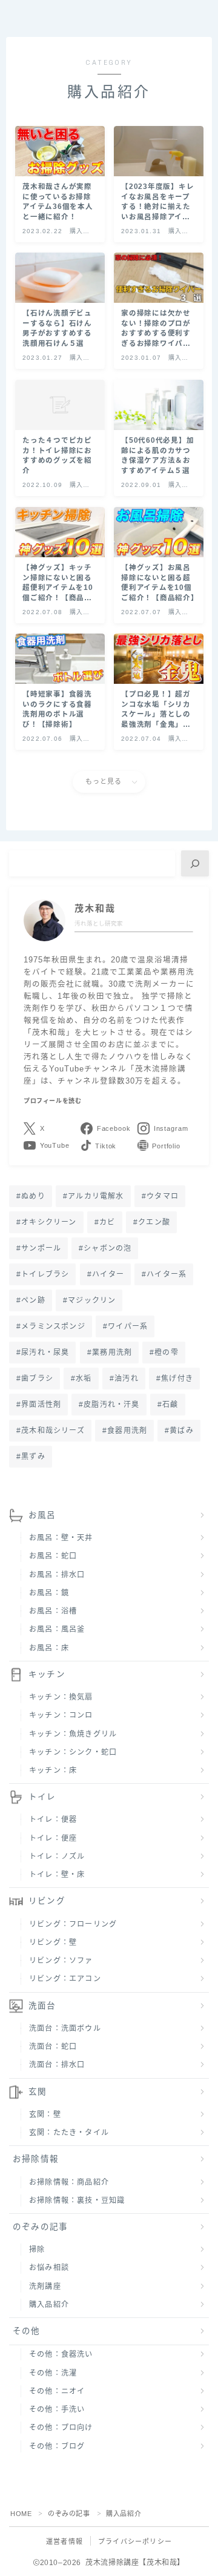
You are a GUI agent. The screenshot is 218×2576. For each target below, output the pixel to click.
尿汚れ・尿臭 (45, 1353)
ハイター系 (167, 1274)
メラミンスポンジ (53, 1326)
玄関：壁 (45, 2114)
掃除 (37, 2250)
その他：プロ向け (61, 2428)
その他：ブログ (57, 2446)
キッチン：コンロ (61, 1715)
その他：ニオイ (57, 2391)
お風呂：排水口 (57, 1575)
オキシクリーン (49, 1222)
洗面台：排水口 (57, 2065)
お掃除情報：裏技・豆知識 (77, 2200)
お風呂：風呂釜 (57, 1629)
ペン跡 (33, 1300)
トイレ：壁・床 (57, 1875)
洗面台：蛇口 (53, 2047)
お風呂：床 (49, 1648)
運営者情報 (64, 2541)
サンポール (41, 1248)
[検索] (195, 863)
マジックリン (92, 1300)
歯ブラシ (37, 1379)
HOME (21, 2514)
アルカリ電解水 (96, 1196)
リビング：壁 (53, 1942)
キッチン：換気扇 (61, 1697)
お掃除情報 (36, 2159)
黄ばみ (182, 1431)
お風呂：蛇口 (53, 1556)
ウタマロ (163, 1196)
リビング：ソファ (61, 1961)
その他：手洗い (57, 2409)
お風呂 (42, 1515)
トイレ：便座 (53, 1838)
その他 (27, 2331)
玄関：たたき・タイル (69, 2133)
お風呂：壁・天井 (61, 1538)
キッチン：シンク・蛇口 (73, 1752)
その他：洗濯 (53, 2373)
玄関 (38, 2092)
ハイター (108, 1274)
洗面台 (42, 2006)
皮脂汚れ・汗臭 (112, 1405)
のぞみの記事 (40, 2227)
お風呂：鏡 (49, 1593)
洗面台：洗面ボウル (65, 2028)
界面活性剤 (41, 1405)
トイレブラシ (45, 1274)
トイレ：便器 (53, 1819)
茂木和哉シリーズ (53, 1431)
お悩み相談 (49, 2268)
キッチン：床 (53, 1770)
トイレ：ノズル (57, 1856)
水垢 (84, 1379)
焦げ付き (177, 1379)
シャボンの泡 (108, 1248)
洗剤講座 (45, 2286)
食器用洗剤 (127, 1431)
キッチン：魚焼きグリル (73, 1734)
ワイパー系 (128, 1326)
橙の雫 (167, 1353)
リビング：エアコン (65, 1979)
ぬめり (33, 1196)
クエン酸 (154, 1222)
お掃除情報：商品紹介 (69, 2182)
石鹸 (170, 1405)
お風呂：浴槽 (53, 1611)
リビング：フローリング (73, 1924)
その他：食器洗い (61, 2354)
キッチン (47, 1674)
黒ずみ (33, 1457)
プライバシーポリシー (135, 2541)
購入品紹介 (49, 2305)
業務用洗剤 (112, 1353)
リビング (47, 1901)
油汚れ (127, 1379)
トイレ (42, 1797)
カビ (107, 1222)
